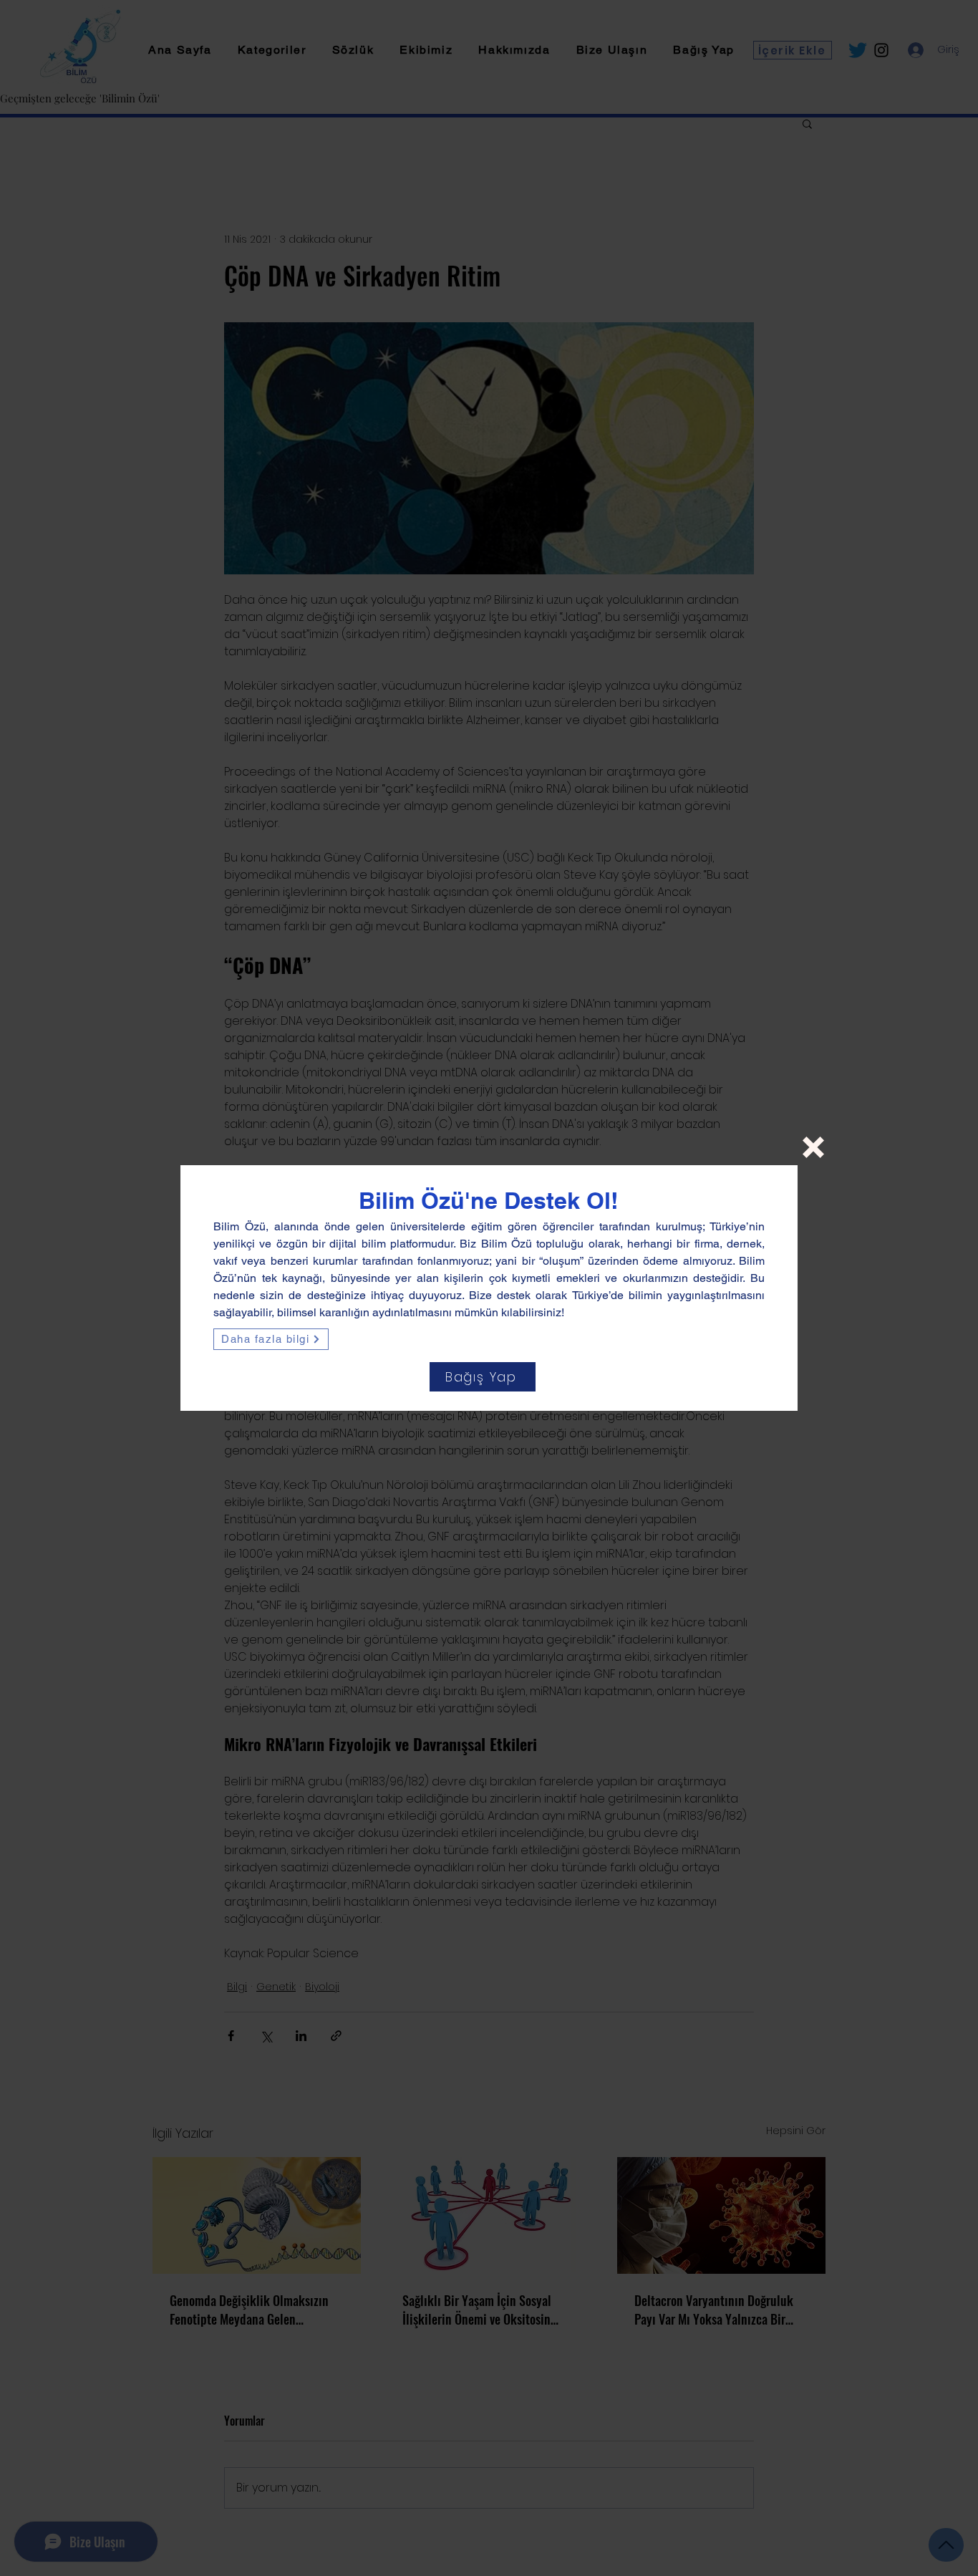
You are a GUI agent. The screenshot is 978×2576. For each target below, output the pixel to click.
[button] (813, 1147)
